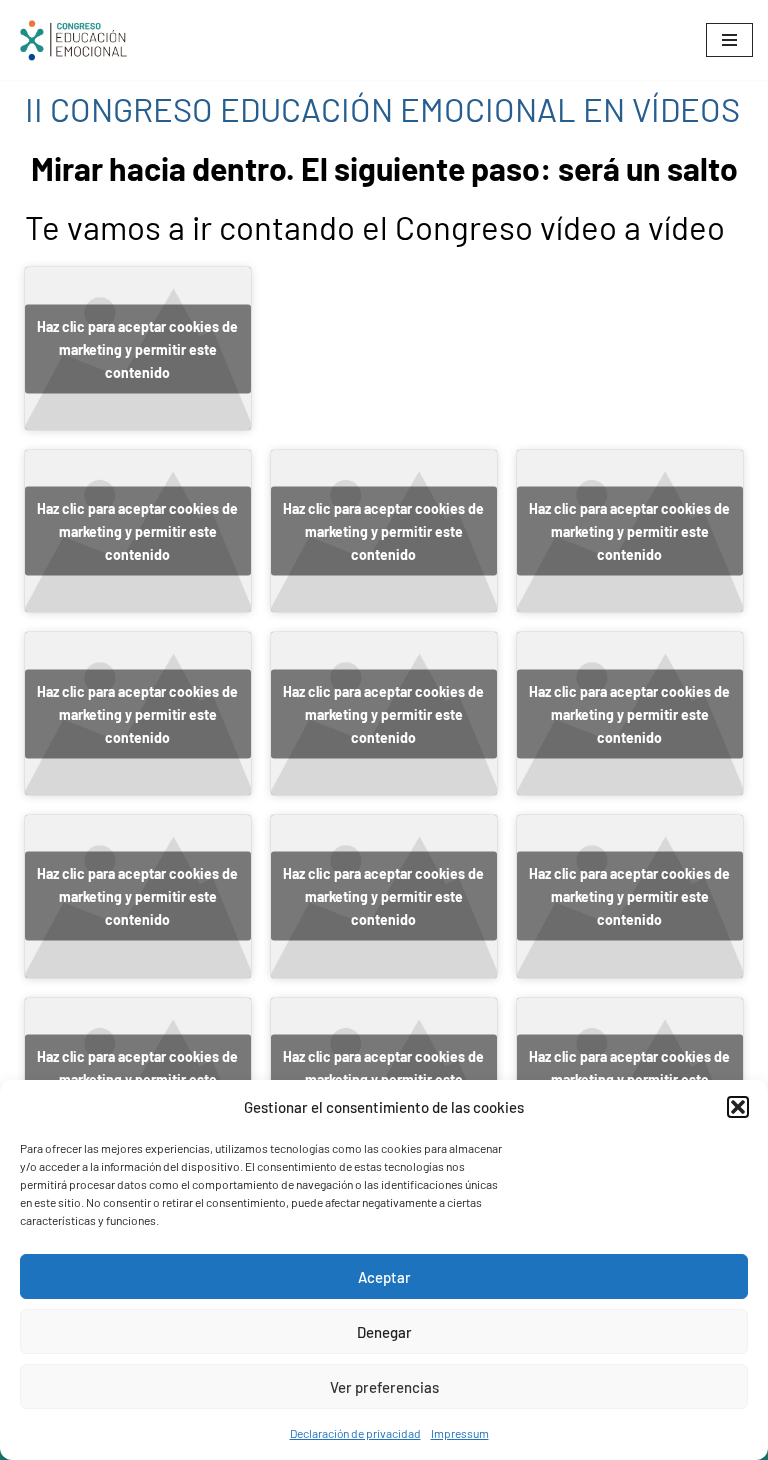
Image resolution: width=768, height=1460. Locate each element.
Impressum (460, 1433)
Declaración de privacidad (355, 1433)
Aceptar (384, 1277)
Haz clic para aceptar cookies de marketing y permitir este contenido (137, 348)
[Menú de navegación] (729, 40)
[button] (738, 1107)
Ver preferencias (384, 1387)
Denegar (384, 1332)
